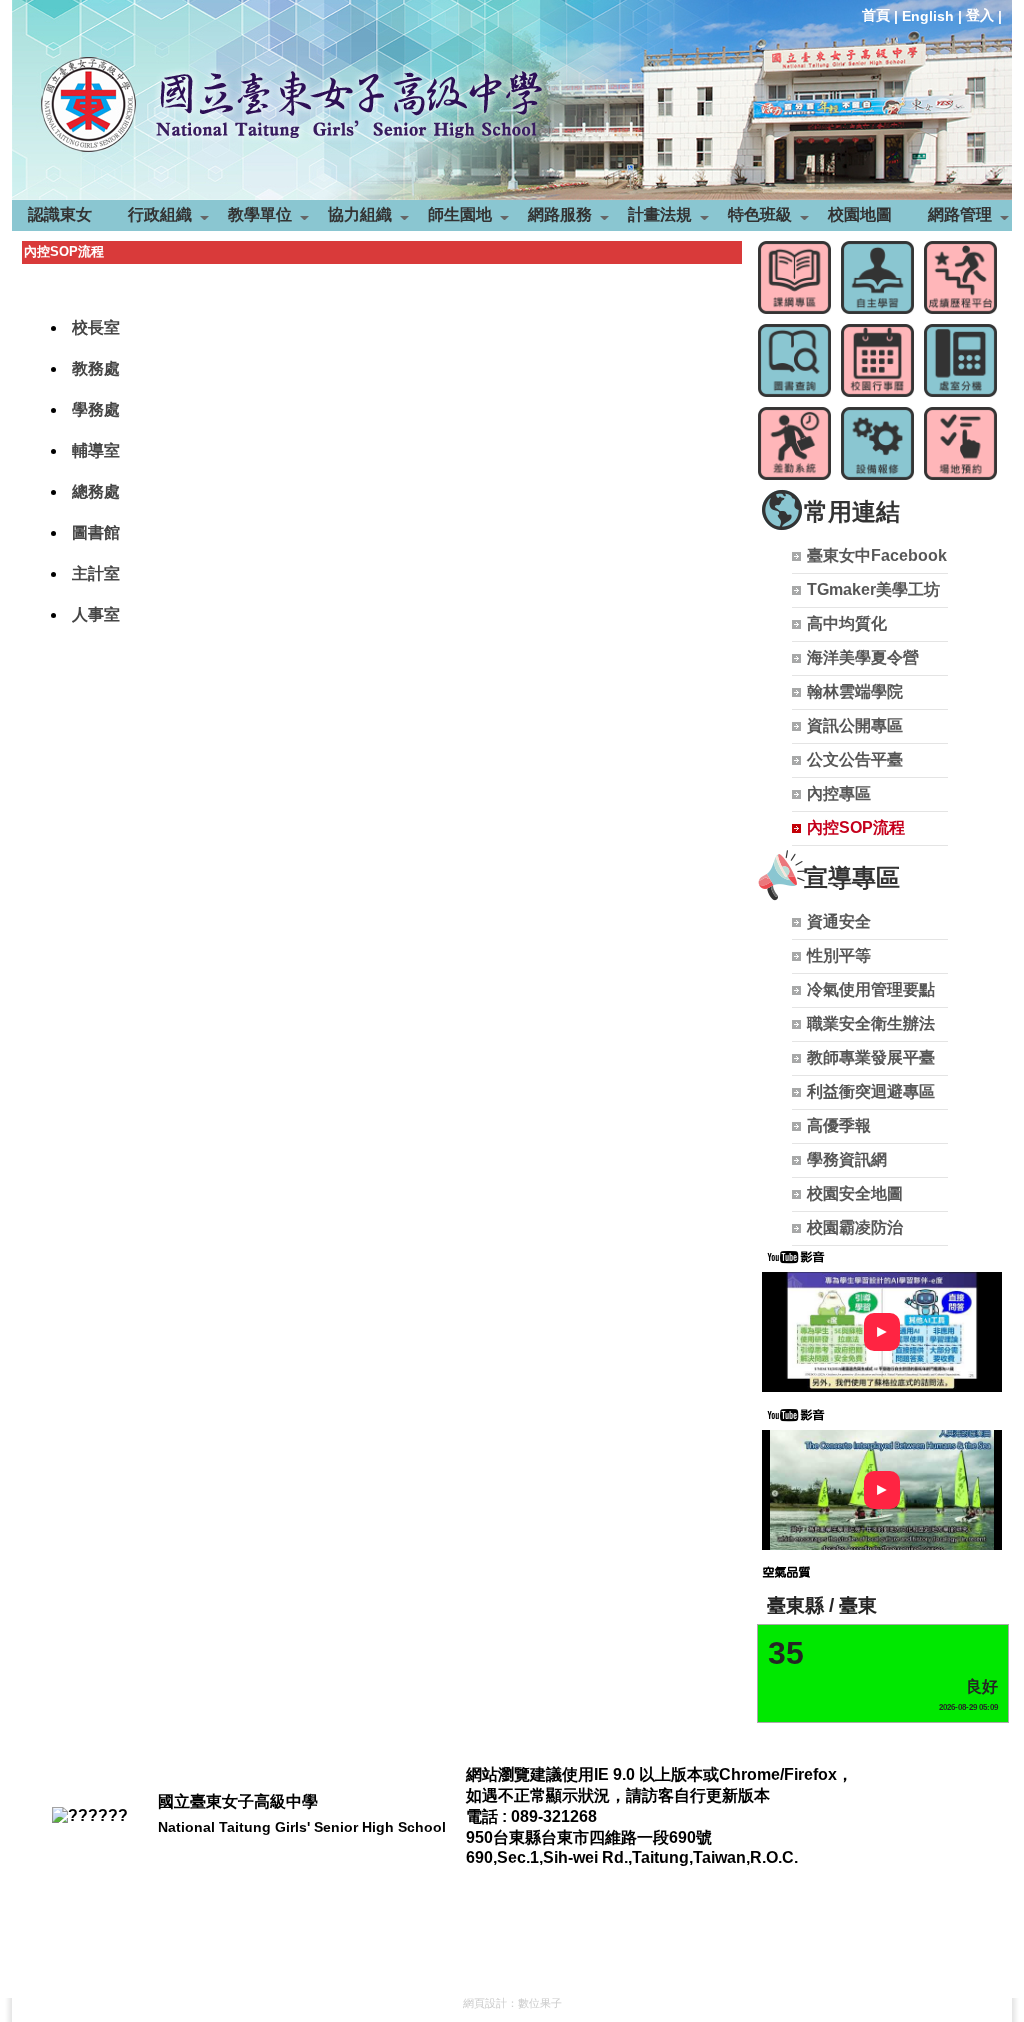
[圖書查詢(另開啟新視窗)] (794, 360)
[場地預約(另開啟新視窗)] (960, 443)
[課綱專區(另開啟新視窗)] (794, 277)
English (928, 16)
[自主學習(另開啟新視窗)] (877, 277)
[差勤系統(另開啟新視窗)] (794, 443)
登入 (980, 15)
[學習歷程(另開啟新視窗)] (960, 277)
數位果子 (540, 2003)
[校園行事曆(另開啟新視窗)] (877, 360)
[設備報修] (877, 443)
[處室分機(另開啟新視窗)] (960, 360)
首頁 (876, 15)
